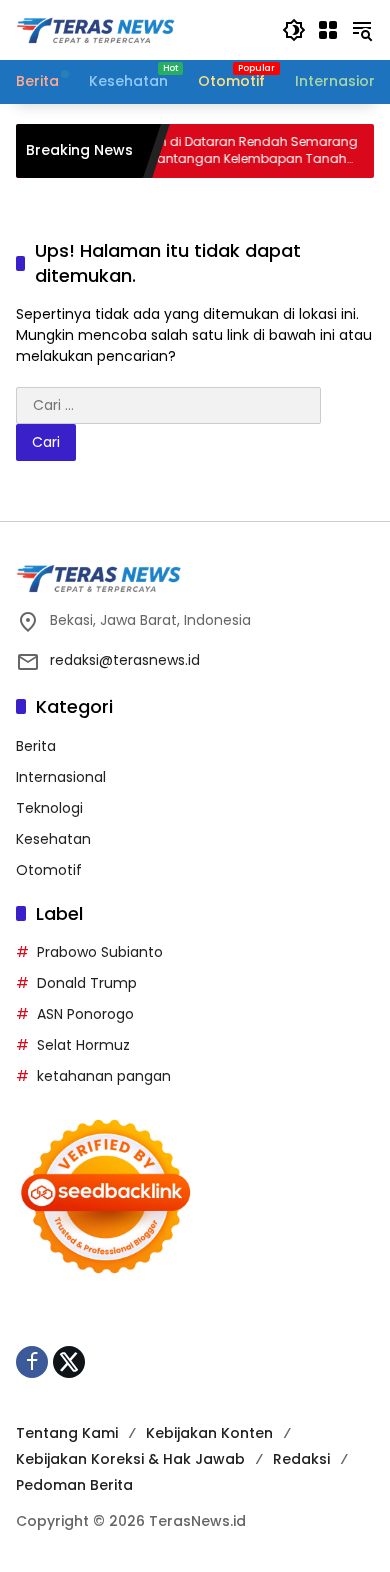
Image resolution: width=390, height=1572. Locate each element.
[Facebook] (32, 1362)
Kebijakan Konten (209, 1433)
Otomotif (49, 870)
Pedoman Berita (74, 1485)
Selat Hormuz (83, 1045)
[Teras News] (139, 29)
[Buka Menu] (328, 30)
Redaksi (301, 1459)
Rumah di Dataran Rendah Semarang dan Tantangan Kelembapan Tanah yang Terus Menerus (224, 151)
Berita (36, 746)
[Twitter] (69, 1362)
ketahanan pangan (104, 1076)
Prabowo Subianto (100, 952)
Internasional (61, 777)
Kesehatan (53, 839)
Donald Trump (87, 983)
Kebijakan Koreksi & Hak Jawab (130, 1459)
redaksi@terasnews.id (125, 660)
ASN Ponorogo (85, 1014)
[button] (294, 30)
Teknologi (49, 808)
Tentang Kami (67, 1433)
